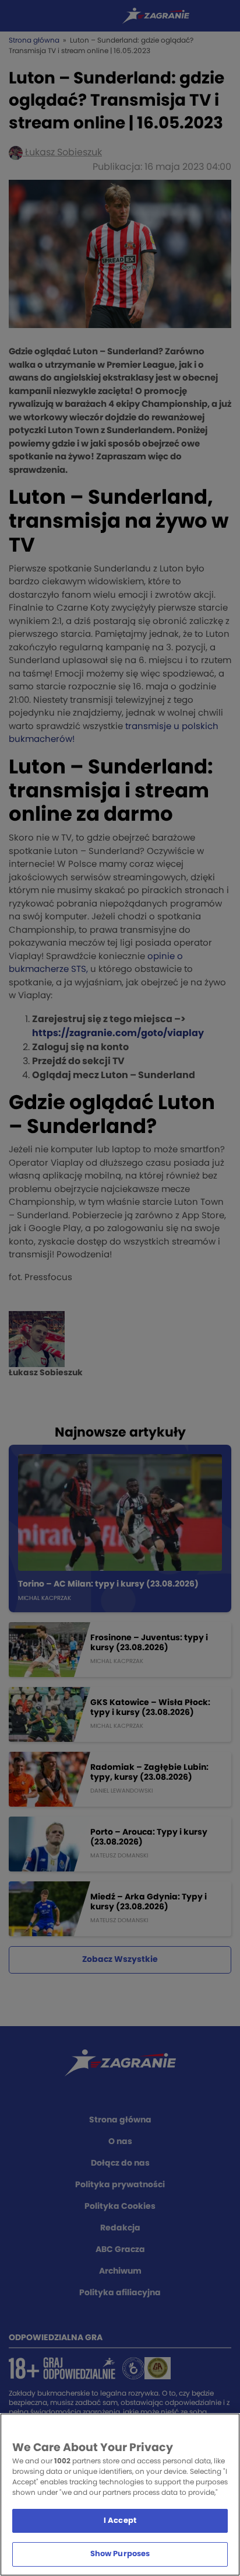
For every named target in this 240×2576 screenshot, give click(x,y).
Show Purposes (120, 2554)
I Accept (120, 2521)
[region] (120, 2495)
